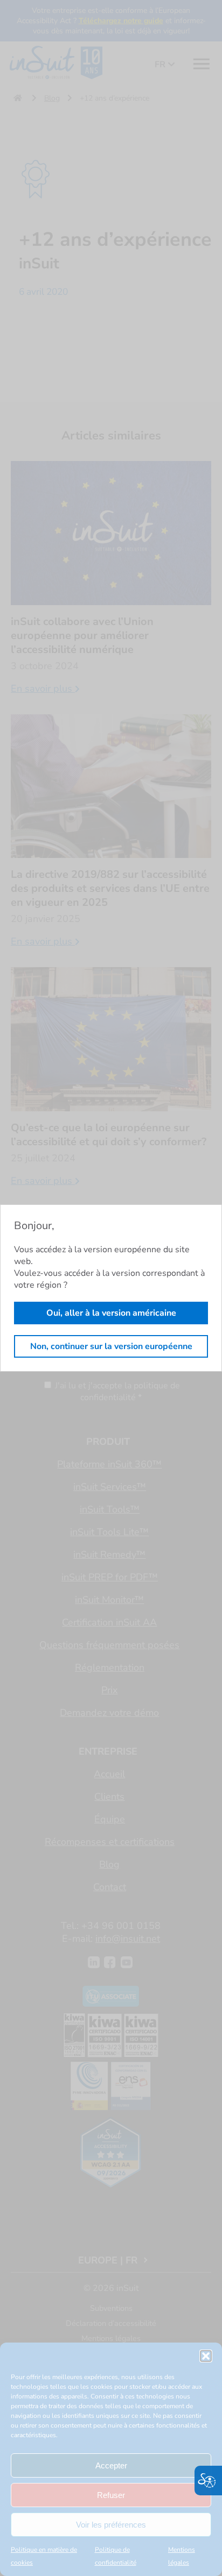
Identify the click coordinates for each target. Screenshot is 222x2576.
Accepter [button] (111, 2465)
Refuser (111, 2495)
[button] (206, 2356)
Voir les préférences (111, 2525)
